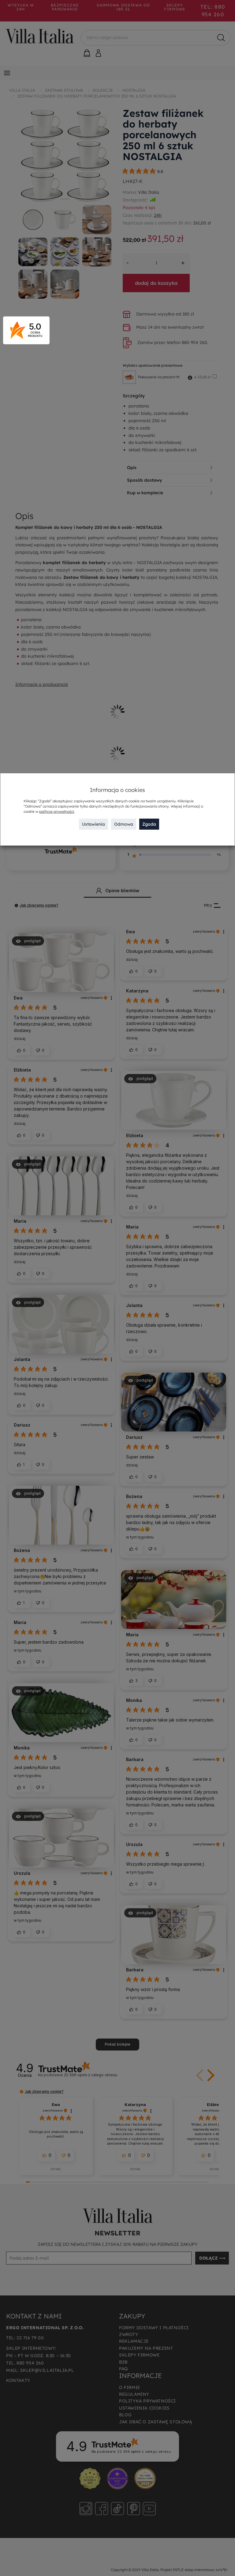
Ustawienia (93, 824)
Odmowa (124, 824)
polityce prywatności (57, 811)
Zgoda (149, 824)
